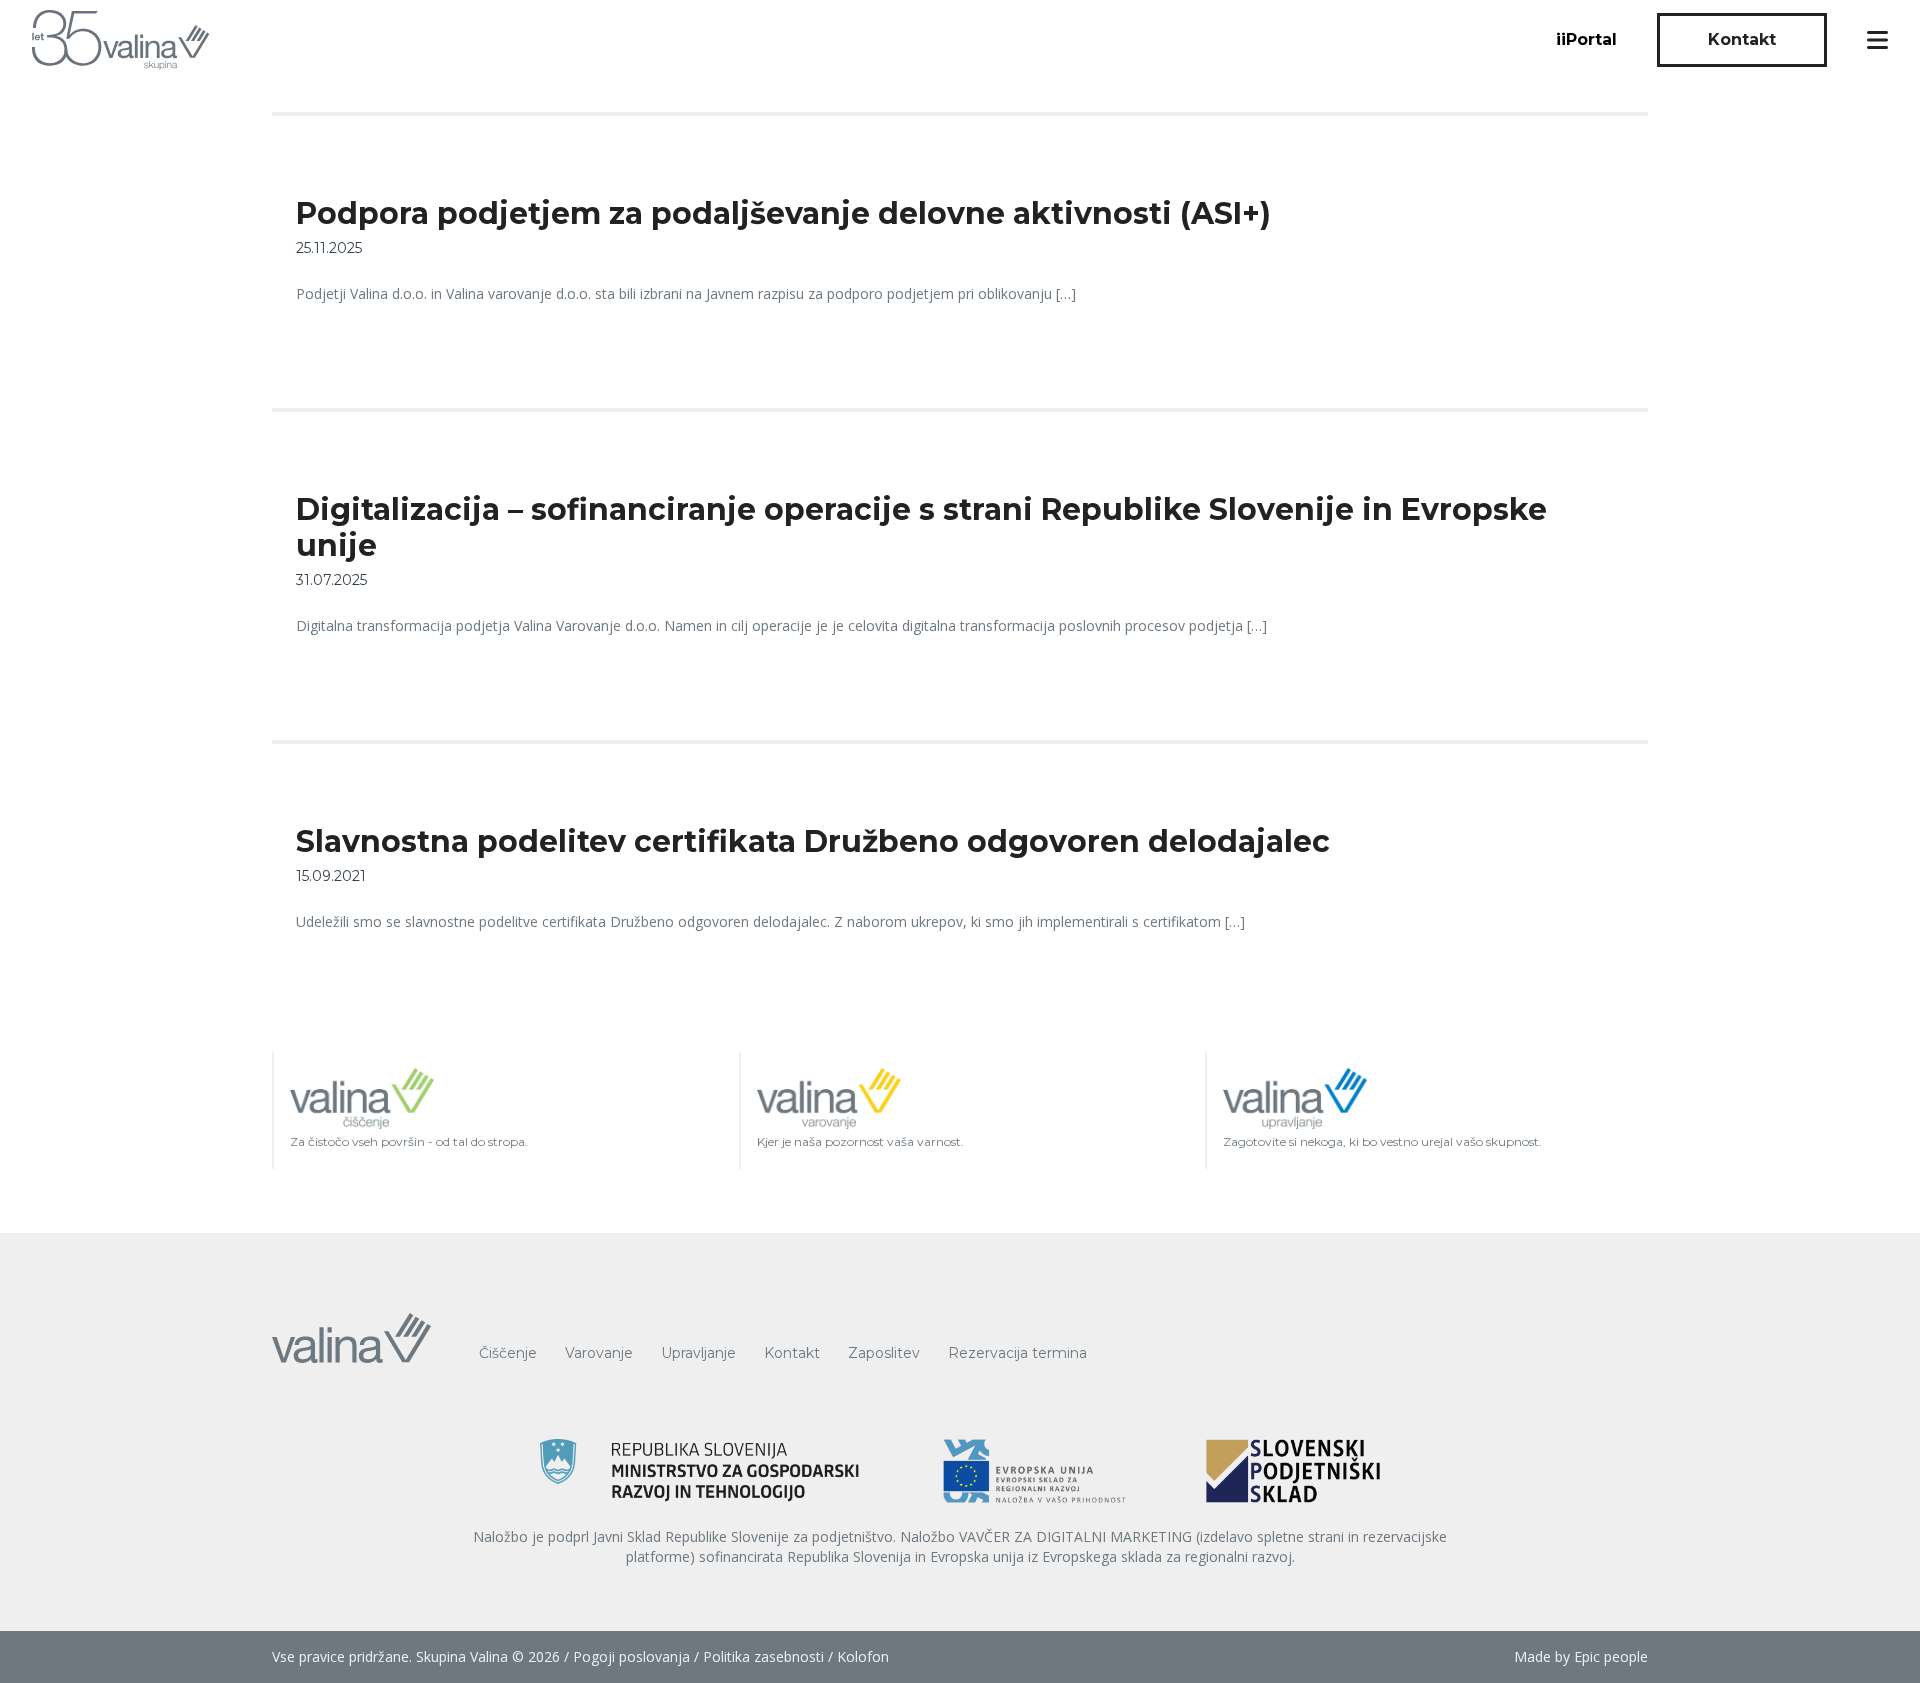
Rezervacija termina (1017, 1353)
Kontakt (1742, 39)
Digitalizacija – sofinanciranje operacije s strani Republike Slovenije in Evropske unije (921, 527)
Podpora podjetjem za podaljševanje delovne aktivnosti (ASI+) (783, 213)
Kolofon (863, 1656)
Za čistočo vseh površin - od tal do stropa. (409, 1141)
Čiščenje (508, 1353)
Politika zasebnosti (763, 1656)
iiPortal (1586, 39)
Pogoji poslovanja (631, 1656)
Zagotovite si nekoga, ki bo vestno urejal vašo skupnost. (1382, 1141)
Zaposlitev (884, 1353)
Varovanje (599, 1353)
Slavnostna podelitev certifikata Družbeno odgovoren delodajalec (813, 841)
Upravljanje (698, 1353)
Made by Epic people (1581, 1656)
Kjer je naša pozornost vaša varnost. (860, 1141)
